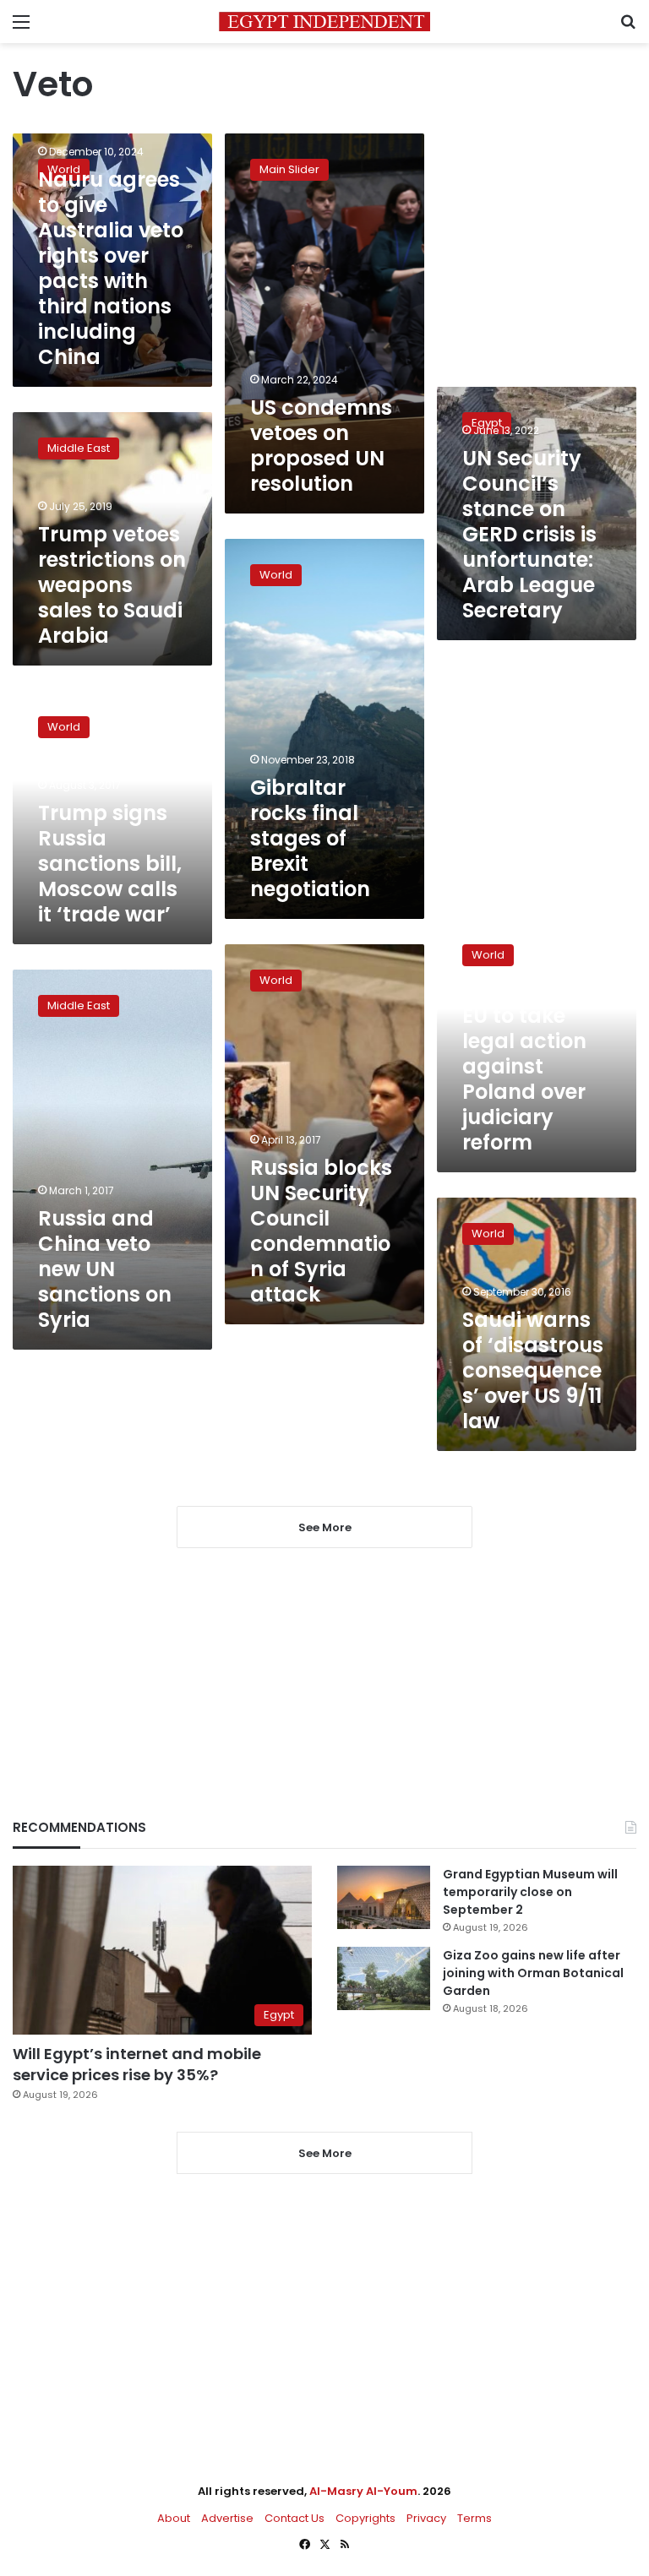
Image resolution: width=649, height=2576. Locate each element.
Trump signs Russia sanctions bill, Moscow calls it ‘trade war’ (110, 864)
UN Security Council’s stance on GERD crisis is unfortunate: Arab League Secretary (529, 534)
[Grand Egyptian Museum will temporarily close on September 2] (384, 1897)
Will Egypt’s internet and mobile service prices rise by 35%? (137, 2064)
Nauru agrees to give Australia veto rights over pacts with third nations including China (111, 268)
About (174, 2518)
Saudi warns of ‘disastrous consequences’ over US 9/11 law (533, 1370)
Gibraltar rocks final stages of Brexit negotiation (310, 838)
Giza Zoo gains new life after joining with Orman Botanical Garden (533, 1973)
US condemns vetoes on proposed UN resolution (321, 446)
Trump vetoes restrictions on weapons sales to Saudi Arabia (112, 585)
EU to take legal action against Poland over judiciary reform (524, 1079)
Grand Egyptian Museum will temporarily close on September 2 (530, 1892)
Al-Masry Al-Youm (363, 2491)
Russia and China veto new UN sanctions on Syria (105, 1269)
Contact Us (295, 2518)
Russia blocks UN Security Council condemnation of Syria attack (321, 1231)
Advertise (227, 2518)
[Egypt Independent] (324, 22)
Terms (474, 2518)
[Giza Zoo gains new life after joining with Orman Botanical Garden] (384, 1978)
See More (325, 2153)
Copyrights (365, 2518)
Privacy (426, 2518)
